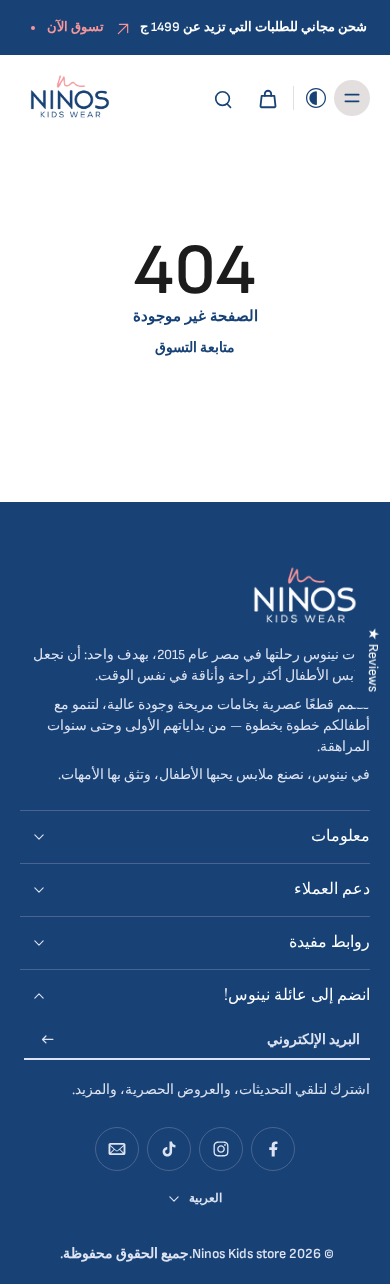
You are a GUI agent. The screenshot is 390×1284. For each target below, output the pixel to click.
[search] (223, 98)
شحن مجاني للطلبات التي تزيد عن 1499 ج (253, 27)
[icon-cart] (267, 98)
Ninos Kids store (239, 1254)
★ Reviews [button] (373, 660)
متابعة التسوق (195, 348)
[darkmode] (311, 98)
